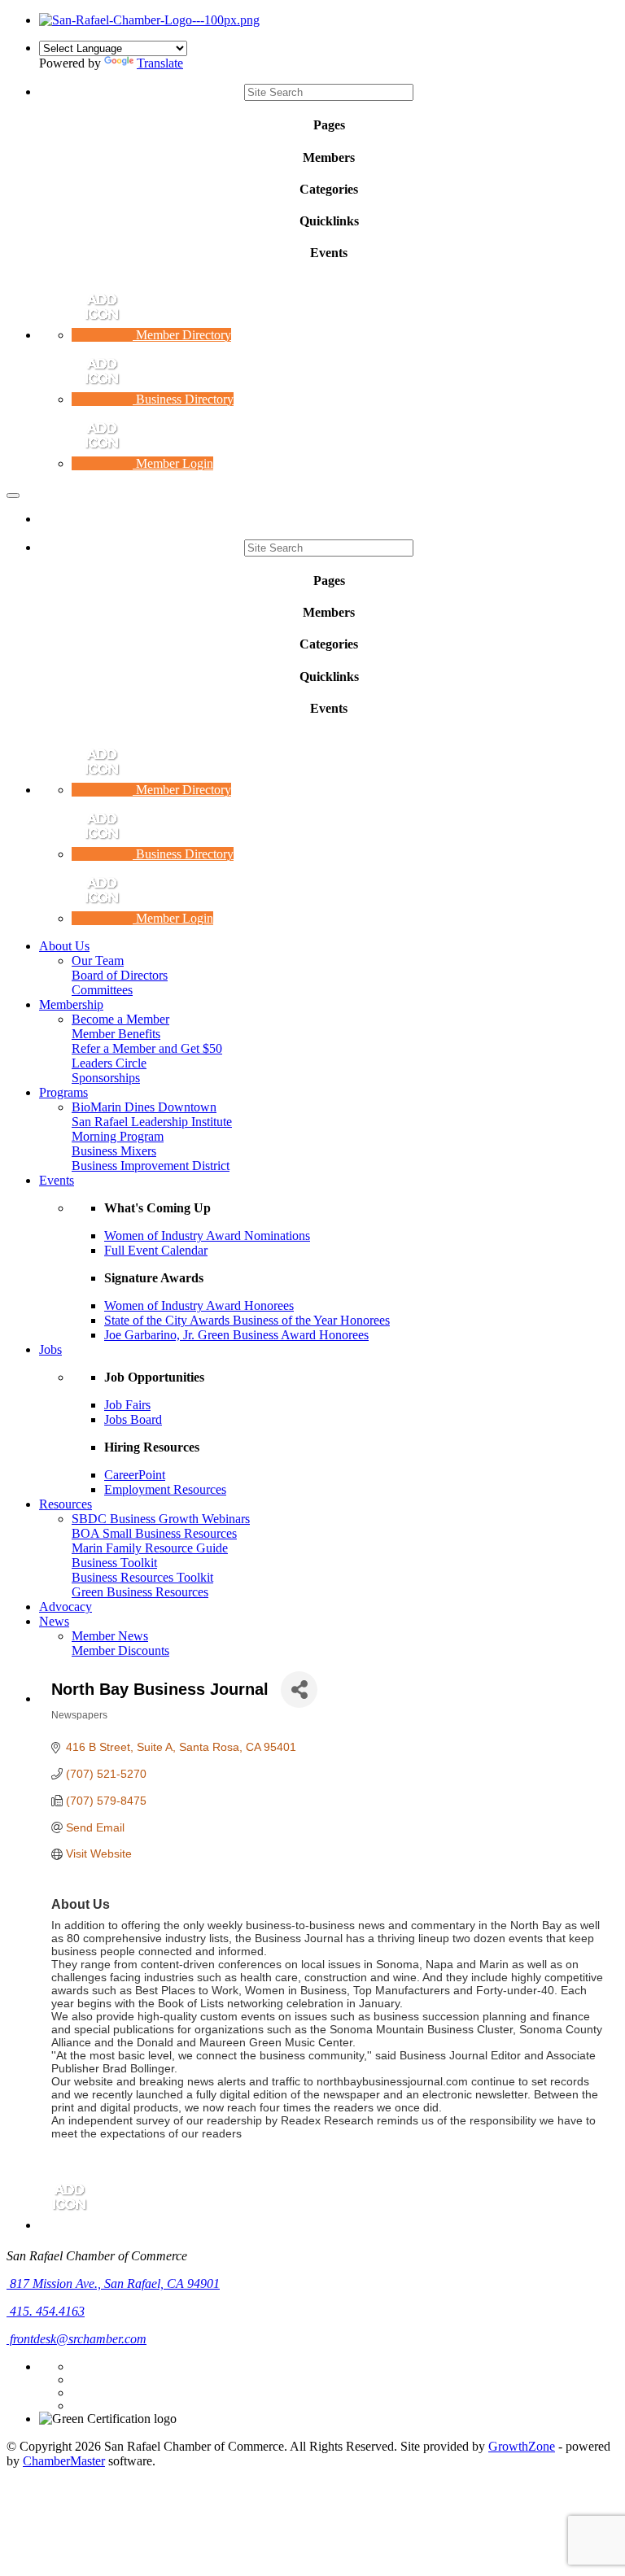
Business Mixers (114, 1151)
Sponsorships (106, 1078)
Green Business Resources (140, 1592)
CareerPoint (135, 1475)
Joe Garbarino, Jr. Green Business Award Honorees (236, 1335)
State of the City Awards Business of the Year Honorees (247, 1320)
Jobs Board (133, 1419)
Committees (102, 990)
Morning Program (118, 1136)
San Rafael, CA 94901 (115, 2283)
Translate (160, 63)
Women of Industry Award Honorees (199, 1305)
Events (57, 1180)
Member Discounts (120, 1650)
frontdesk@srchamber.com (76, 2339)
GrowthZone (522, 2446)
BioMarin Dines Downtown (144, 1107)
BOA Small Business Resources (154, 1533)
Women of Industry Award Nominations (207, 1236)
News (54, 1621)
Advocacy (66, 1607)
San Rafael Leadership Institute (152, 1122)
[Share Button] (299, 1690)
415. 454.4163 (46, 2311)
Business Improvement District (151, 1166)
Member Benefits (116, 1034)
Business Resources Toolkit (142, 1577)
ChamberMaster (64, 2461)
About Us (64, 946)
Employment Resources (165, 1489)
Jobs (50, 1349)
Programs (63, 1092)
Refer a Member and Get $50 (147, 1048)
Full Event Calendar (156, 1250)
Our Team (98, 961)
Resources (66, 1504)
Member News (110, 1636)
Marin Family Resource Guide (150, 1548)
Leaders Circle (109, 1063)
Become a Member (120, 1019)
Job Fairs (127, 1405)
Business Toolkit (114, 1563)
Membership (71, 1004)
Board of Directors (120, 975)
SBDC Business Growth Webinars (161, 1519)
